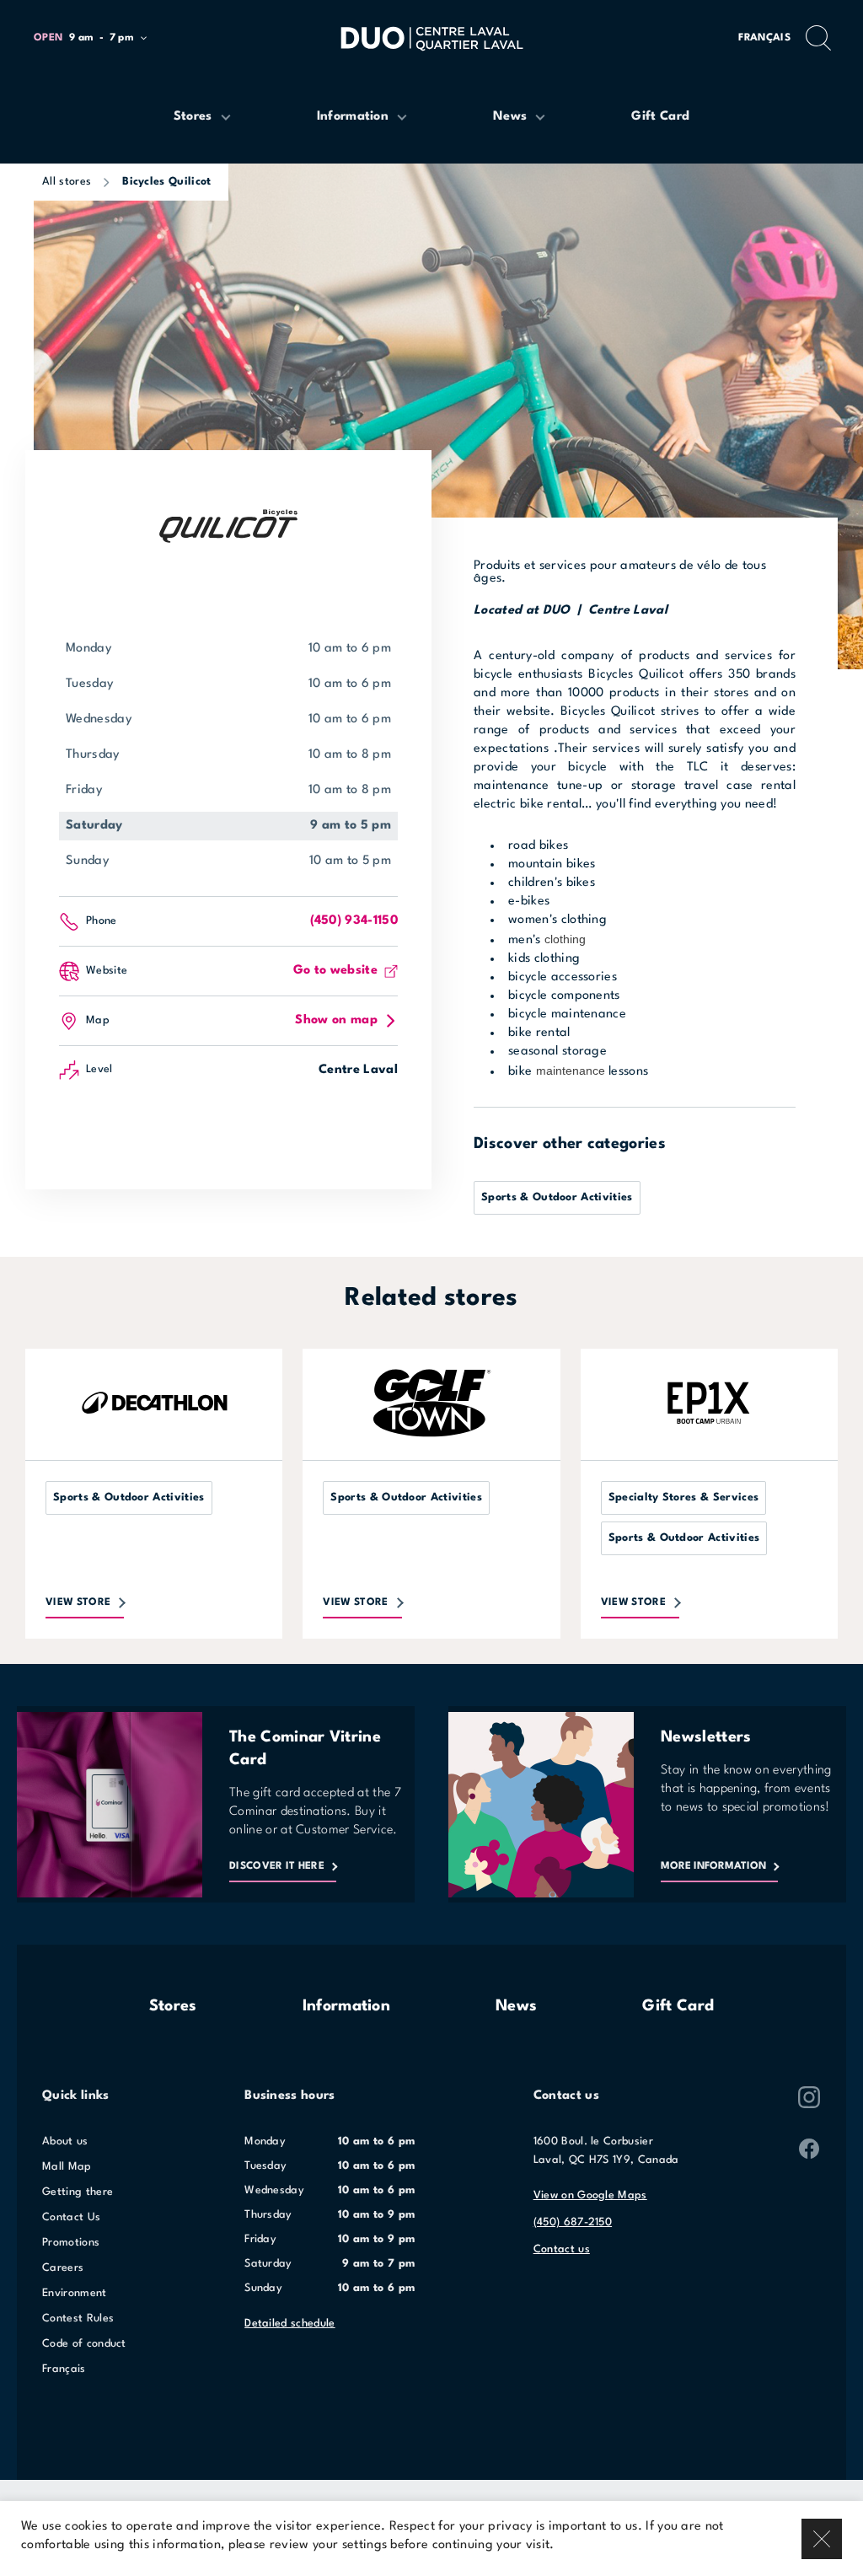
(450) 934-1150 (354, 921)
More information (713, 1866)
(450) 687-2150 (573, 2222)
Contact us (562, 2249)
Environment (75, 2293)
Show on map (336, 1020)
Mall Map (67, 2167)
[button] (98, 38)
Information (347, 2006)
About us (65, 2141)
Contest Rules (78, 2318)
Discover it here (277, 1866)
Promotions (71, 2243)
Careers (63, 2268)
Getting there (78, 2192)
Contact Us (71, 2217)
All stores (67, 182)
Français (764, 38)
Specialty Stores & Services (684, 1497)
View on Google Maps (590, 2195)
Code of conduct (84, 2344)
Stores (173, 2006)
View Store (78, 1602)
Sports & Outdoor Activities (557, 1197)
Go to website (335, 971)
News (516, 2006)
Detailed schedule (289, 2324)
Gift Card (678, 2006)
